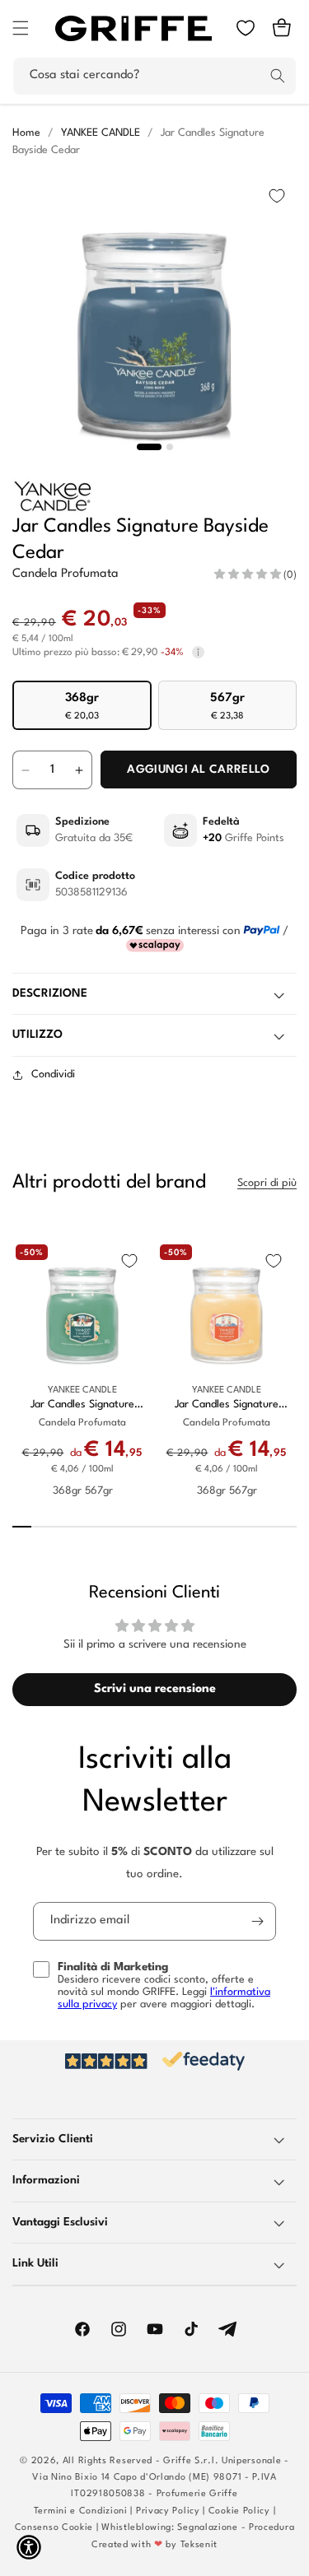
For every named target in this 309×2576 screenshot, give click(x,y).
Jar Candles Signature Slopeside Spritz (227, 1405)
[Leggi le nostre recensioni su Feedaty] (154, 2061)
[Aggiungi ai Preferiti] (277, 196)
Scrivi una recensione (155, 1689)
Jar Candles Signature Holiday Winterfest (82, 1405)
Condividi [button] (53, 1074)
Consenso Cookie (54, 2528)
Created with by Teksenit (154, 2545)
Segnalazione (207, 2528)
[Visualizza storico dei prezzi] (198, 653)
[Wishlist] (246, 28)
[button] (21, 28)
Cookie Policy (239, 2511)
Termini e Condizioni (81, 2511)
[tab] (149, 447)
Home (26, 133)
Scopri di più (267, 1183)
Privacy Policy (168, 2511)
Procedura (272, 2528)
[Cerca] (278, 76)
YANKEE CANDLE (101, 133)
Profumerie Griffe (197, 2494)
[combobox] (154, 76)
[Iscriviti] (257, 1921)
